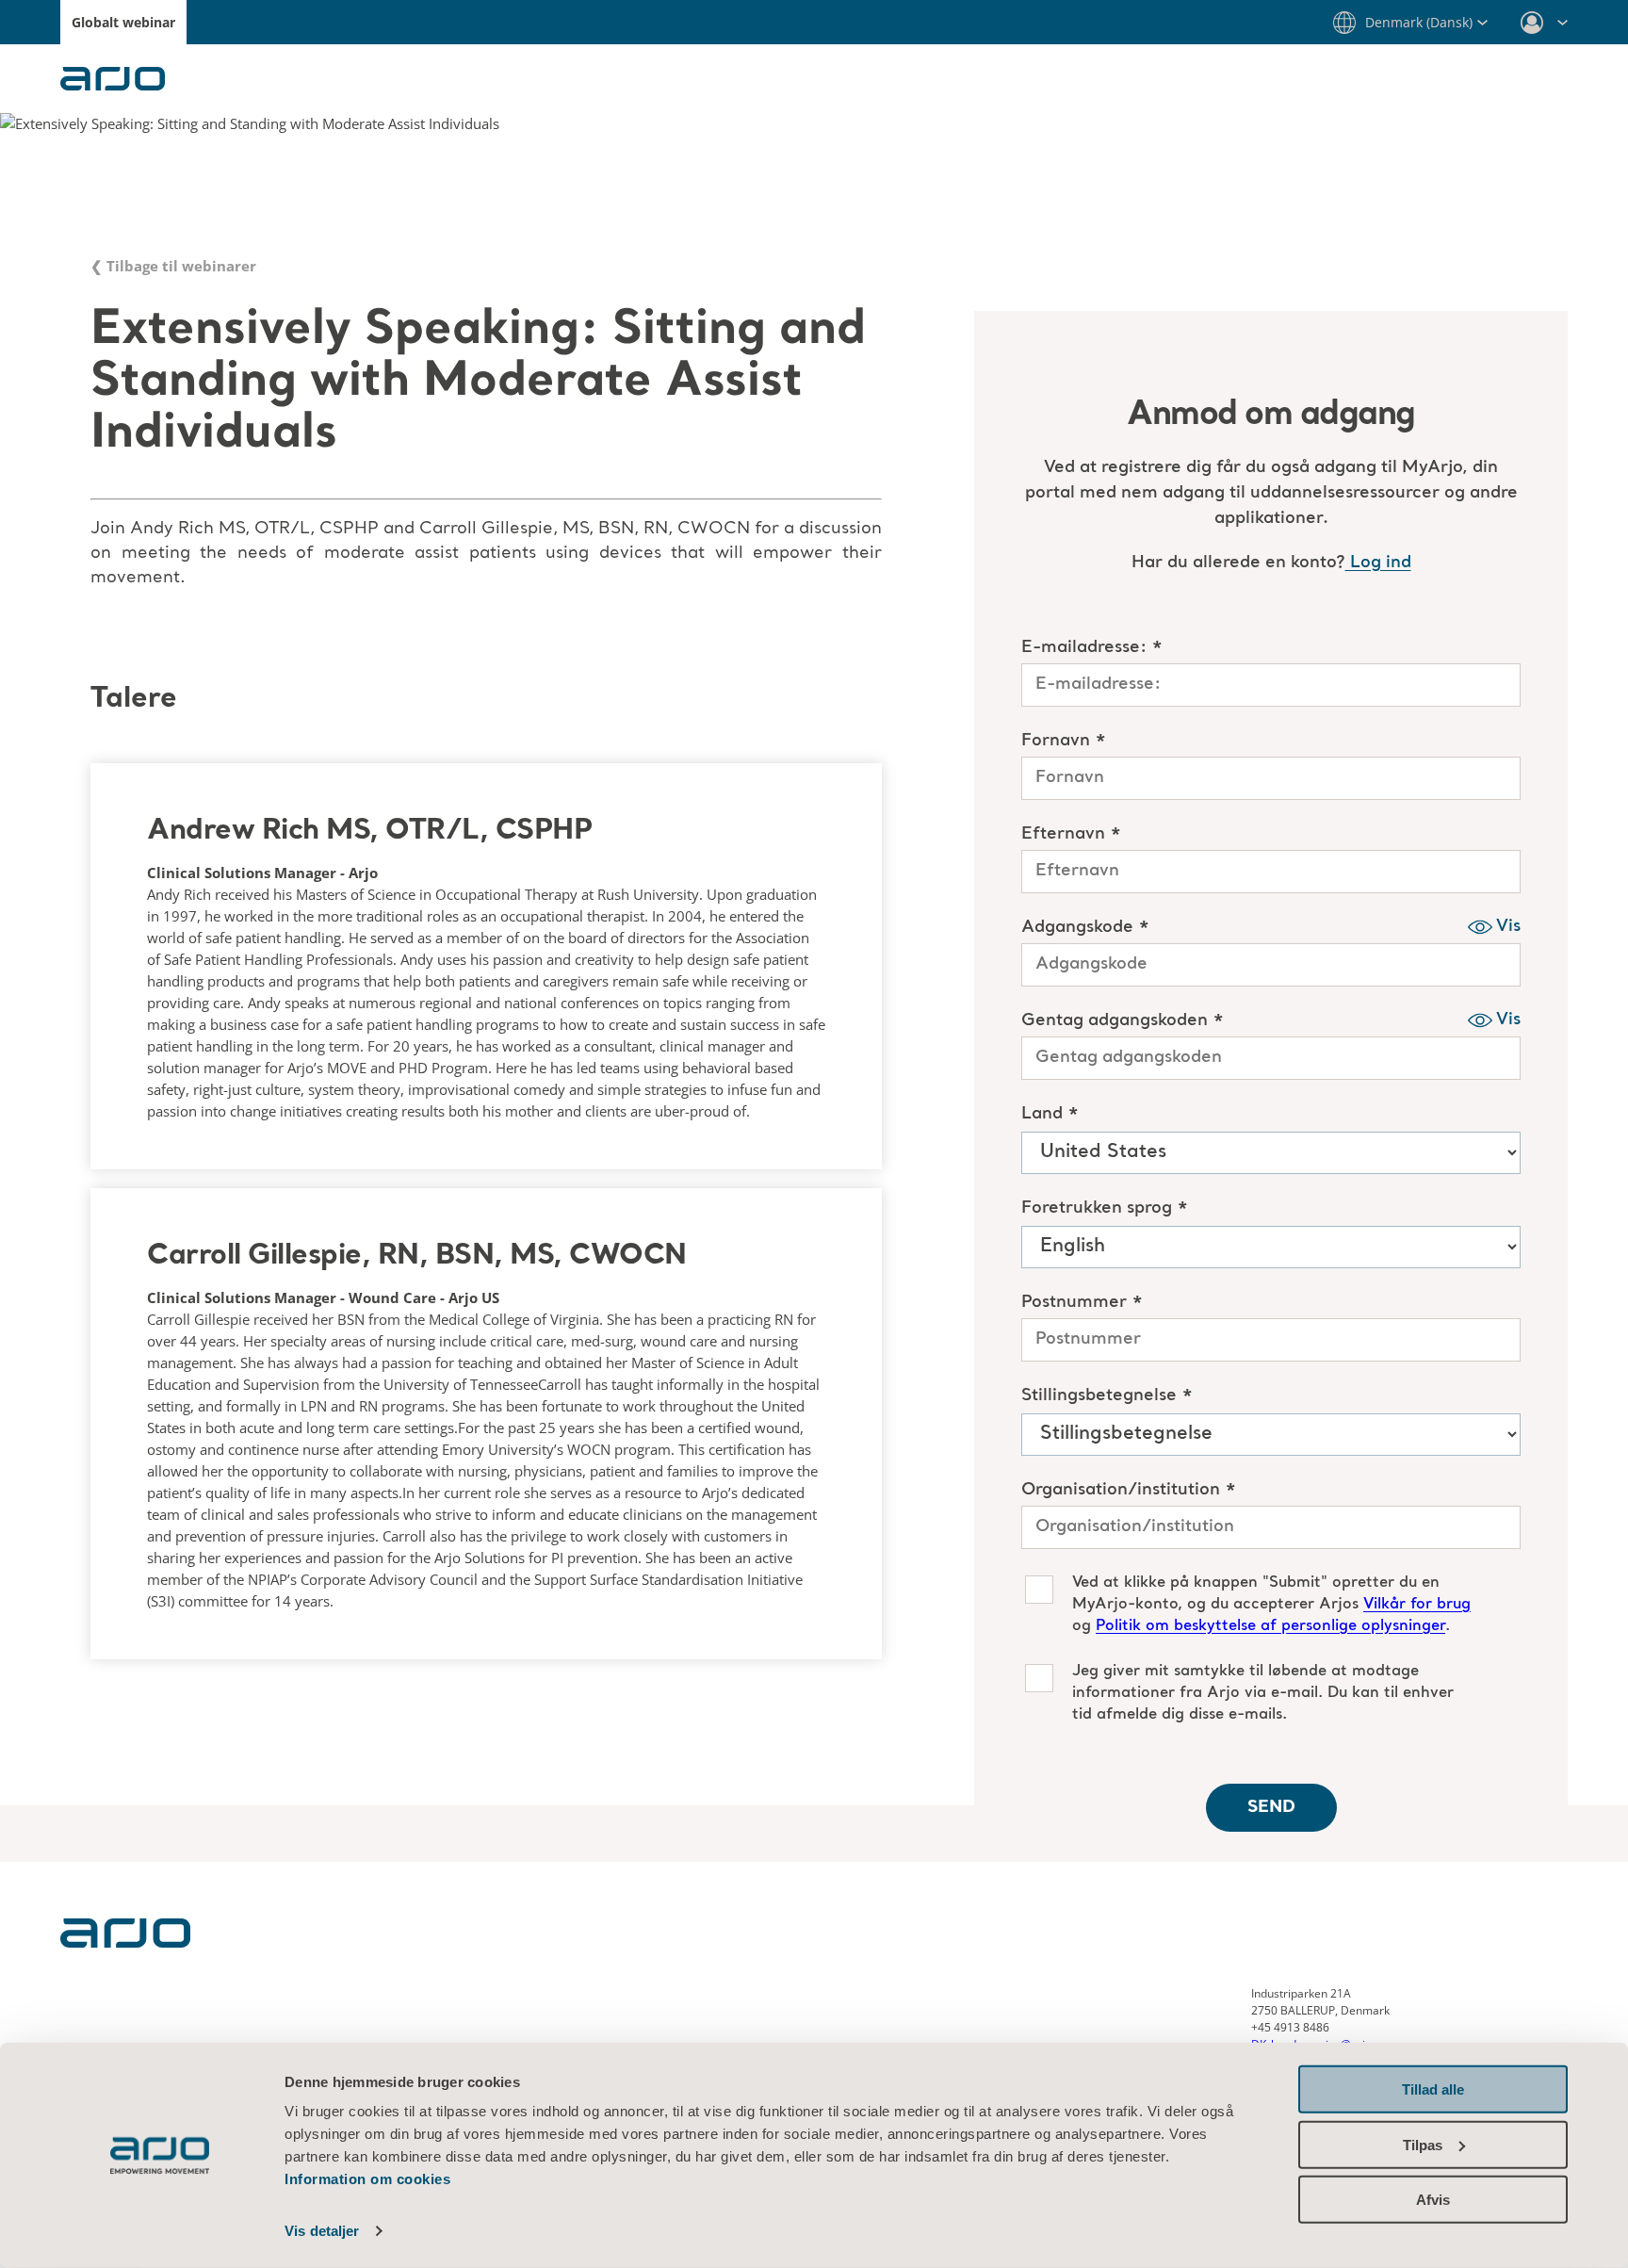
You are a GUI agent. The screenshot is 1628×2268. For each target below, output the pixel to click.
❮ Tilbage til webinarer (173, 266)
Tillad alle (1433, 2089)
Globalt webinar (123, 22)
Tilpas (1423, 2144)
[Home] (125, 1942)
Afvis (1433, 2200)
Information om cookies (367, 2179)
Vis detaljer (322, 2231)
